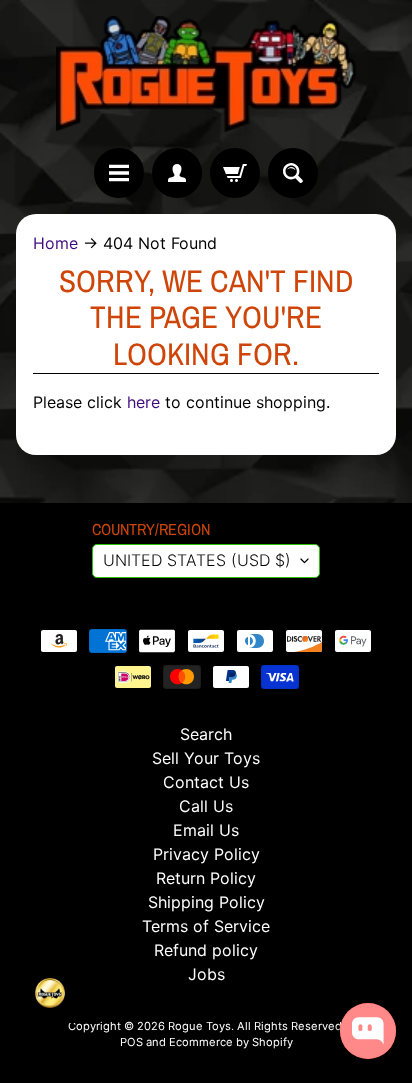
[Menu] (119, 173)
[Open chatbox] (368, 1031)
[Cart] (235, 173)
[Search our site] (293, 173)
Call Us (206, 806)
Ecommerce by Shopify (231, 1042)
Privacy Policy (206, 854)
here (143, 402)
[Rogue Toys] (206, 74)
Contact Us (206, 782)
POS (131, 1042)
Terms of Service (206, 926)
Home (55, 243)
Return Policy (206, 878)
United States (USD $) (197, 560)
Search (206, 734)
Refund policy (206, 950)
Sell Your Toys (206, 758)
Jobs (206, 974)
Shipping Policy (206, 902)
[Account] (177, 173)
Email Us (206, 830)
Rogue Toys (199, 1026)
